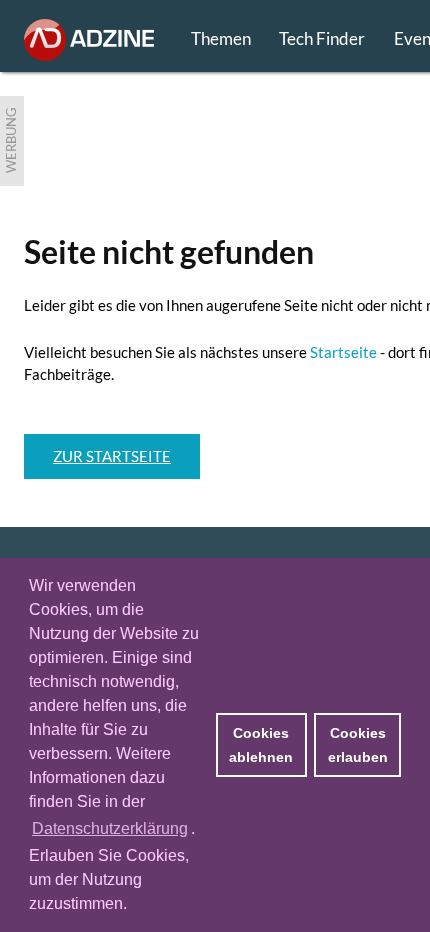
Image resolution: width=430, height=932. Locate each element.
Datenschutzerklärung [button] (110, 828)
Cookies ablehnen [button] (261, 745)
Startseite (343, 352)
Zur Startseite (112, 456)
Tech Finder (322, 38)
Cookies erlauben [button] (358, 745)
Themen (221, 38)
